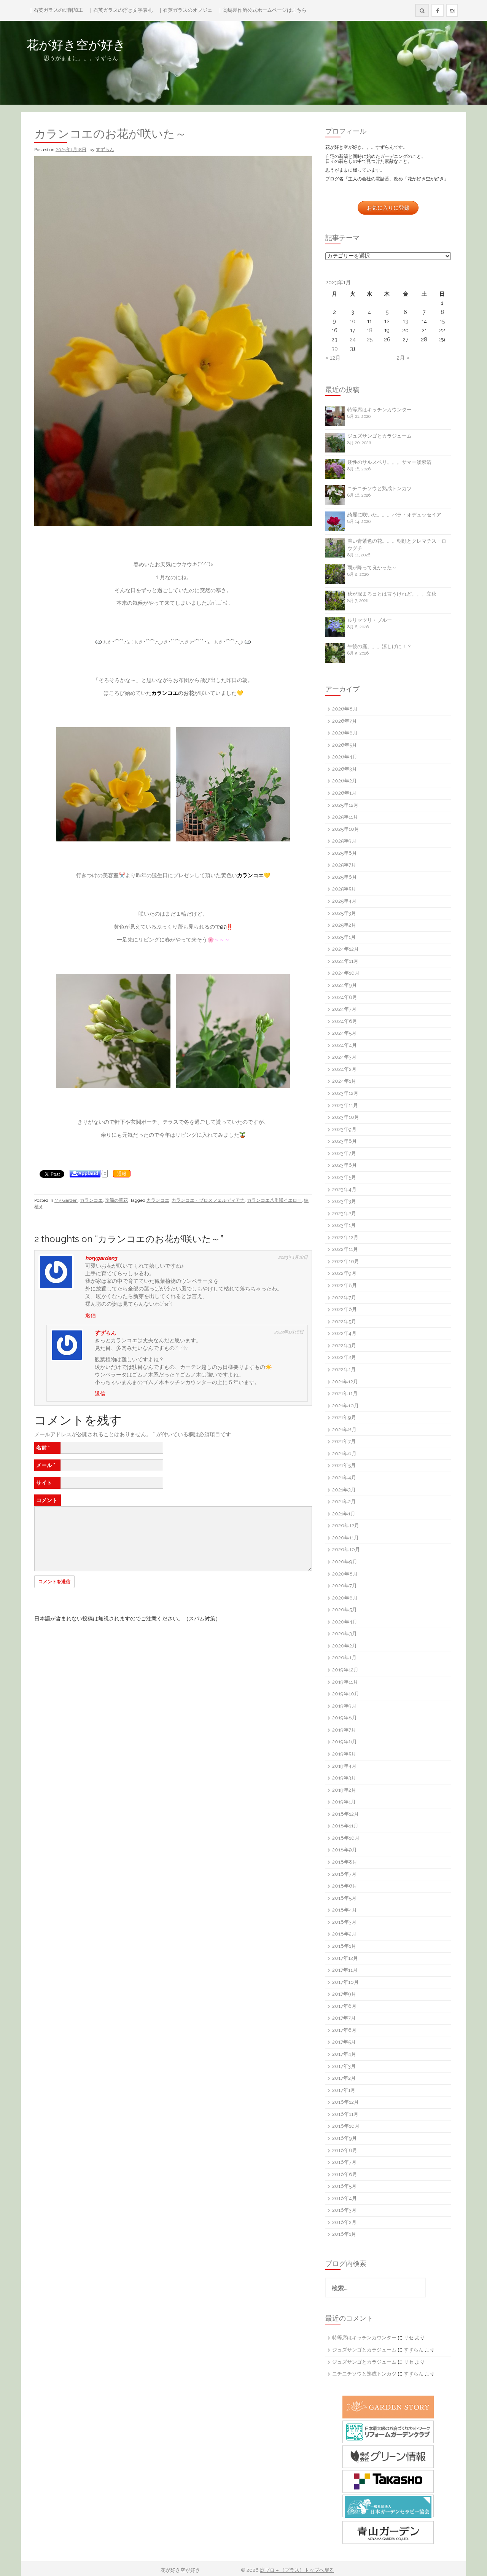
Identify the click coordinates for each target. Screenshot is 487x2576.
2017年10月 (345, 1982)
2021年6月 (344, 1454)
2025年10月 (346, 829)
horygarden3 (101, 1258)
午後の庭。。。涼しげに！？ (380, 646)
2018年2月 (344, 1934)
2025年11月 (345, 817)
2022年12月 (345, 1237)
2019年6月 (345, 1742)
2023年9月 (344, 1129)
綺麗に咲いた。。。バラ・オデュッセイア (394, 515)
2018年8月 (345, 1862)
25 (370, 339)
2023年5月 (344, 1177)
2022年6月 (345, 1309)
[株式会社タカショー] (388, 2481)
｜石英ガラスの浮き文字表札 (120, 10)
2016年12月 (345, 2102)
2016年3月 (344, 2210)
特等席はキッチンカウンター (380, 410)
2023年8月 (345, 1141)
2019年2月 (344, 1790)
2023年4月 (344, 1189)
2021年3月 (344, 1490)
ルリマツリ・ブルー (370, 620)
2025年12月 (345, 805)
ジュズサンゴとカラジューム (380, 436)
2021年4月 (344, 1478)
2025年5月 (344, 889)
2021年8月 (344, 1430)
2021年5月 (344, 1465)
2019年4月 (344, 1766)
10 (353, 321)
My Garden (66, 1200)
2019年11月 (345, 1682)
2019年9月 (344, 1706)
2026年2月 (345, 781)
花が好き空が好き (125, 45)
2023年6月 (345, 1165)
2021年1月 (344, 1514)
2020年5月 (345, 1610)
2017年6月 (344, 2030)
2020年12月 (346, 1525)
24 (353, 339)
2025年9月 (344, 841)
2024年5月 (344, 1033)
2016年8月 (345, 2150)
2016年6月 (345, 2174)
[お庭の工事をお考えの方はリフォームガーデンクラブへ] (388, 2432)
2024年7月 (344, 1009)
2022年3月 (344, 1345)
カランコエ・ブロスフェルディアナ (208, 1200)
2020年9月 (345, 1562)
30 (335, 349)
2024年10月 (346, 973)
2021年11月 (345, 1393)
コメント (47, 1500)
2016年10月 (346, 2126)
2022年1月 (344, 1369)
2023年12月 (345, 1093)
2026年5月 (345, 745)
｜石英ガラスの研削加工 (56, 10)
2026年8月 (345, 709)
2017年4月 (344, 2054)
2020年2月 (345, 1646)
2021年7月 (344, 1441)
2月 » (403, 358)
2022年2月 (344, 1357)
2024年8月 (345, 997)
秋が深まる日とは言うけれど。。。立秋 (392, 594)
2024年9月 (345, 985)
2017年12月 (345, 1958)
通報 (122, 1174)
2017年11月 (345, 1970)
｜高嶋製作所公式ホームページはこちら (262, 10)
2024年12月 (345, 949)
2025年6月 (345, 877)
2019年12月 (345, 1670)
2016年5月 (344, 2186)
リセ (409, 2338)
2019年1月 (344, 1802)
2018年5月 (344, 1898)
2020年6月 (345, 1598)
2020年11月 (345, 1538)
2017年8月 (344, 2006)
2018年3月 (344, 1922)
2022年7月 (344, 1298)
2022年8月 (345, 1285)
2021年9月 (344, 1417)
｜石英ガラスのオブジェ (185, 10)
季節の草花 (116, 1200)
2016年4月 (345, 2198)
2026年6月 (345, 733)
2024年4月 (345, 1045)
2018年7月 (344, 1874)
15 (442, 321)
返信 (91, 1315)
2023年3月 (344, 1201)
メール (46, 1465)
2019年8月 (345, 1718)
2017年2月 (344, 2078)
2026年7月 (345, 721)
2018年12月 (345, 1814)
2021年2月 (344, 1501)
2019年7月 (344, 1730)
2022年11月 (345, 1249)
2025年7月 (344, 865)
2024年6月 (345, 1021)
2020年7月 (345, 1586)
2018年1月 (344, 1946)
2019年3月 (344, 1778)
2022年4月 (344, 1333)
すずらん (105, 150)
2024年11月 (345, 961)
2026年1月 (344, 793)
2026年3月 (345, 769)
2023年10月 (346, 1117)
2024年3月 (344, 1057)
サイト (44, 1483)
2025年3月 (344, 913)
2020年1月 (344, 1658)
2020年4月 (345, 1622)
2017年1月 (344, 2090)
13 (406, 321)
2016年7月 (344, 2162)
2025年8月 (345, 853)
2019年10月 (346, 1694)
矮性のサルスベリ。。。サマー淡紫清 (389, 462)
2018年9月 (345, 1850)
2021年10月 (345, 1406)
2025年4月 (344, 901)
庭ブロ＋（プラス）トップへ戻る (297, 2570)
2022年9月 (344, 1273)
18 (370, 330)
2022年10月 (346, 1261)
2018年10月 (346, 1838)
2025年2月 (344, 925)
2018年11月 (345, 1826)
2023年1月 (344, 1225)
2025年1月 (344, 937)
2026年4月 (345, 757)
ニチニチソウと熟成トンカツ (380, 488)
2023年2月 (344, 1213)
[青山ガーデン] (388, 2532)
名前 (43, 1448)
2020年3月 (345, 1634)
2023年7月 (344, 1153)
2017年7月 (344, 2018)
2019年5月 (344, 1754)
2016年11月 (345, 2114)
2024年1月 (344, 1081)
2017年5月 (344, 2042)
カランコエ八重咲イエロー (274, 1200)
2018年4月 (345, 1910)
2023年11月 (345, 1105)
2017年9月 (344, 1994)
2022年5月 (344, 1321)
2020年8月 (345, 1574)
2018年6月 (345, 1886)
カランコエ (91, 1200)
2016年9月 (345, 2138)
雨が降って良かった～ (372, 568)
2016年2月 (344, 2222)
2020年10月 (346, 1549)
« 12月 (333, 358)
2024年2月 (344, 1069)
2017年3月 (344, 2066)
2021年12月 (345, 1382)
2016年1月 (344, 2234)
